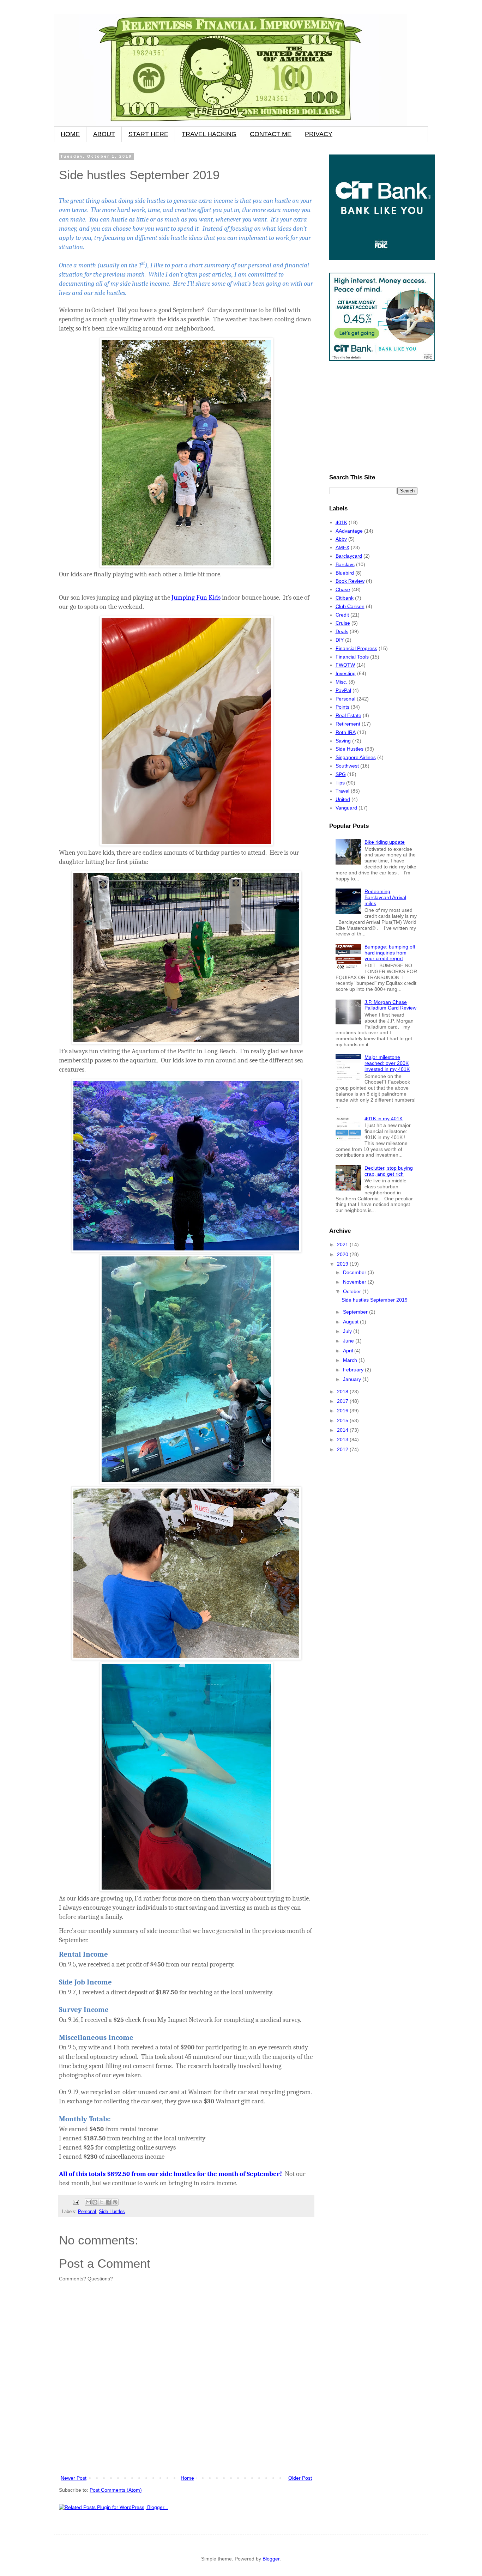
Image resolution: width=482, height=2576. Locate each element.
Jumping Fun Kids (196, 598)
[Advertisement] (186, 2454)
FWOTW (345, 665)
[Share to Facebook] (108, 2202)
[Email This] (88, 2202)
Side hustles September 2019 (375, 1300)
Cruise (343, 623)
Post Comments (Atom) (116, 2490)
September (356, 1312)
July (348, 1331)
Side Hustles (112, 2212)
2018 (343, 1392)
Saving (343, 741)
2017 (343, 1401)
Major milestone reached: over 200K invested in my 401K (387, 1063)
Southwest (347, 766)
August (351, 1322)
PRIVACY (319, 134)
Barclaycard (349, 556)
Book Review (350, 581)
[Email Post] (76, 2202)
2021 (343, 1244)
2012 (343, 1449)
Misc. (341, 682)
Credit (342, 615)
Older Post (300, 2478)
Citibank (345, 598)
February (354, 1370)
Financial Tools (352, 657)
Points (342, 707)
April (349, 1351)
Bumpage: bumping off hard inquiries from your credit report (390, 953)
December (355, 1272)
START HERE (148, 134)
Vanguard (346, 808)
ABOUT (104, 134)
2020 (343, 1254)
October (353, 1291)
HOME (70, 134)
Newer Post (74, 2478)
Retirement (348, 724)
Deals (342, 631)
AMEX (342, 547)
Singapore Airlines (356, 757)
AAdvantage (349, 531)
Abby (341, 539)
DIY (340, 640)
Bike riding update (385, 842)
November (355, 1282)
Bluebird (345, 573)
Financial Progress (356, 648)
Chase (343, 589)
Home (187, 2478)
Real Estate (348, 715)
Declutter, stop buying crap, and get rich (389, 1171)
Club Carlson (350, 606)
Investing (346, 673)
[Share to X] (102, 2202)
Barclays (345, 564)
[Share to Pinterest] (115, 2202)
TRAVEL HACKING (209, 134)
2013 (343, 1439)
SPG (341, 774)
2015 (343, 1420)
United (343, 799)
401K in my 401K (384, 1119)
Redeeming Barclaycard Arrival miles (385, 897)
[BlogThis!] (95, 2202)
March (351, 1360)
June (349, 1341)
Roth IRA (346, 732)
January (353, 1379)
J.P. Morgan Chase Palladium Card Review (390, 1005)
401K (341, 522)
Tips (340, 783)
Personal (87, 2212)
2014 (343, 1430)
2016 (343, 1411)
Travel (342, 791)
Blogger (271, 2559)
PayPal (343, 690)
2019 (343, 1264)
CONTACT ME (271, 134)
